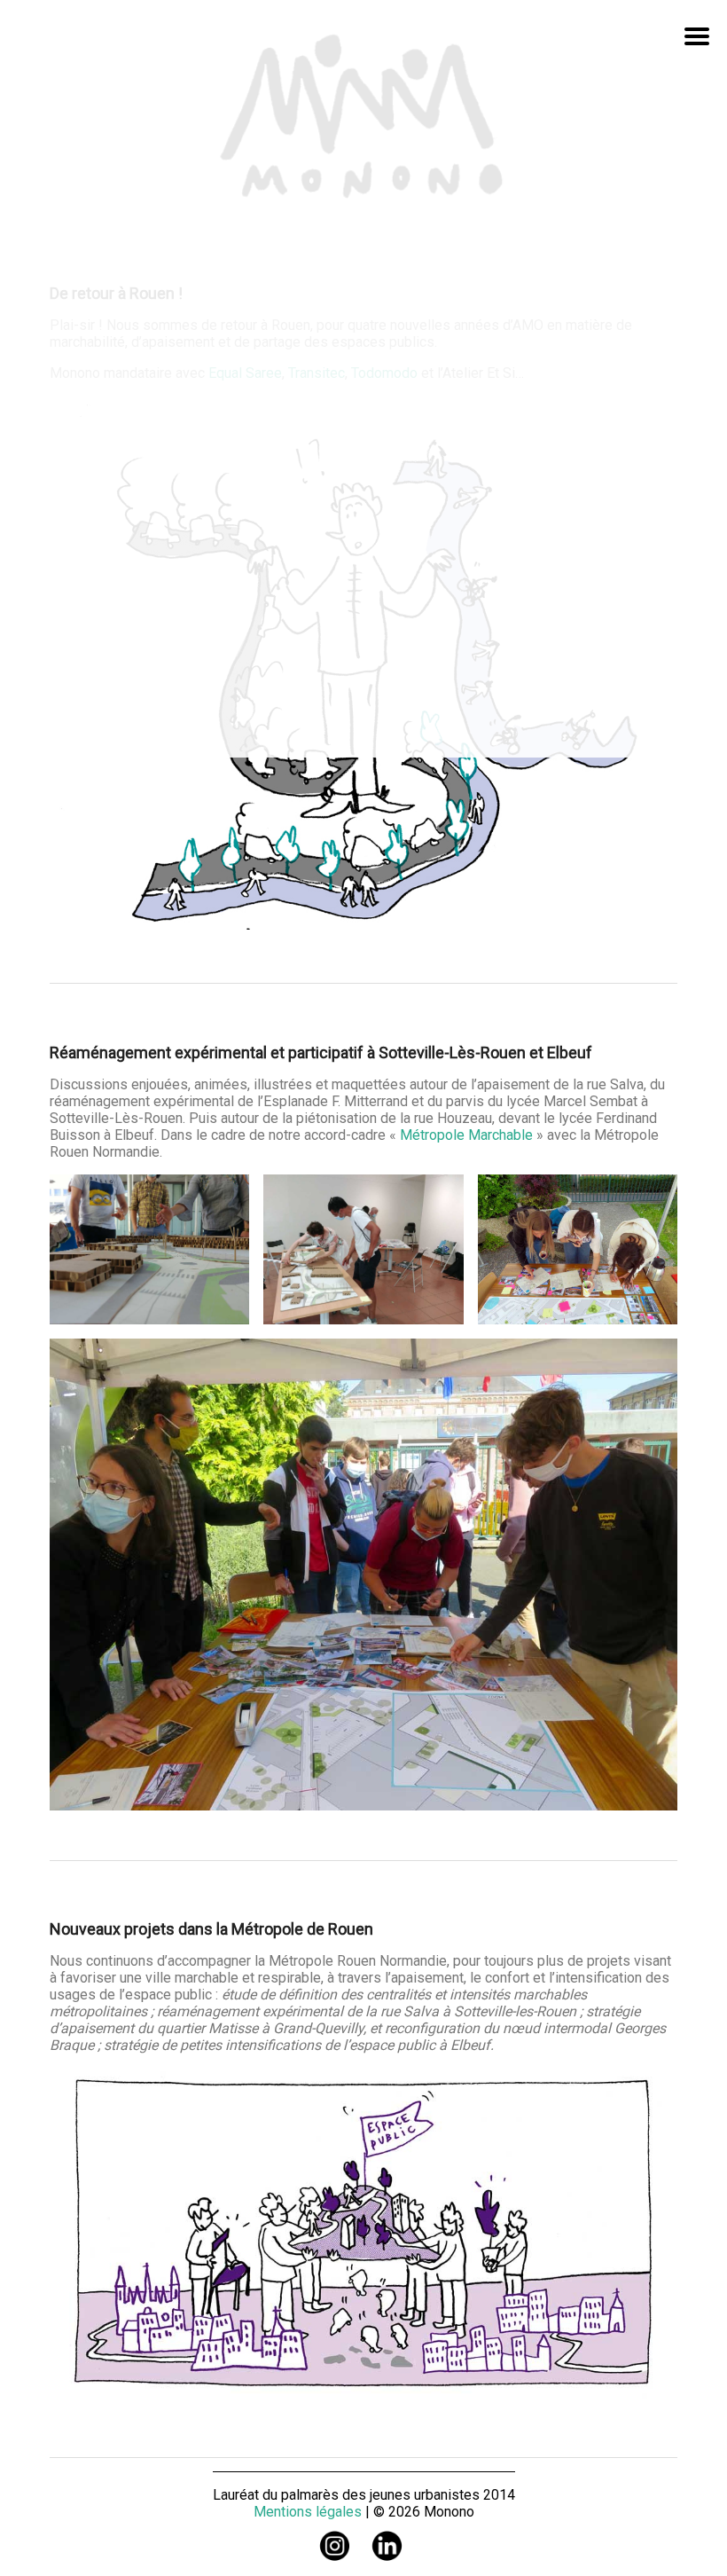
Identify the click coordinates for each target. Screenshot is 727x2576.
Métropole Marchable (466, 1135)
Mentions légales (308, 2512)
